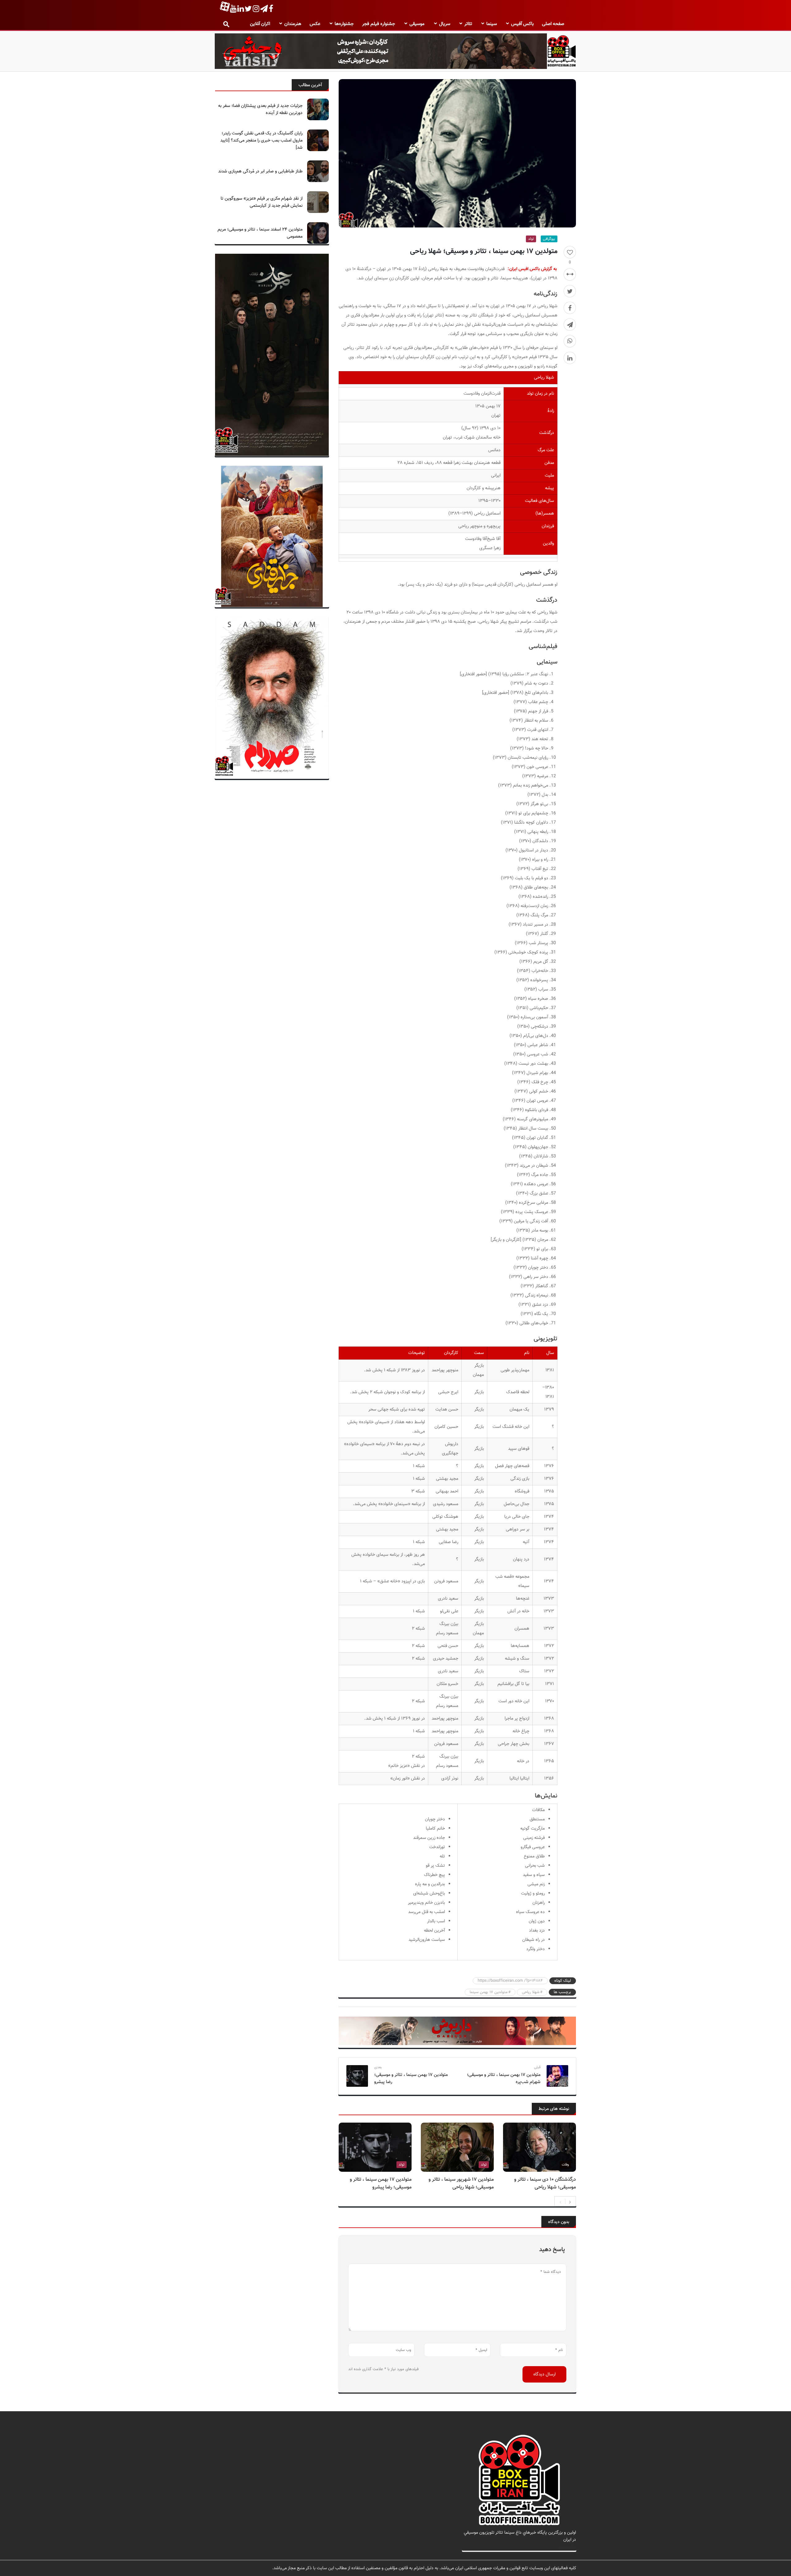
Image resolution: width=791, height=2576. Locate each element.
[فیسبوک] (570, 308)
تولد (531, 239)
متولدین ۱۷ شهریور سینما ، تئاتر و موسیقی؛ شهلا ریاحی (461, 2183)
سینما (492, 24)
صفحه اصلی (553, 24)
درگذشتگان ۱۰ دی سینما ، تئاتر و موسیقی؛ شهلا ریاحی (545, 2183)
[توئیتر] (570, 291)
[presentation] (560, 2201)
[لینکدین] (570, 358)
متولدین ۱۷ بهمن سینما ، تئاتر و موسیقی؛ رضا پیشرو (411, 2078)
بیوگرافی (549, 239)
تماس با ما (567, 2547)
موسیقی (417, 24)
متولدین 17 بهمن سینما (489, 1992)
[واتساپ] (570, 341)
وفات (565, 2165)
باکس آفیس (522, 24)
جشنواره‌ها (344, 24)
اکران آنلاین (260, 24)
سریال (445, 24)
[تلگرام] (570, 325)
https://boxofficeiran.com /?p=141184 (510, 1981)
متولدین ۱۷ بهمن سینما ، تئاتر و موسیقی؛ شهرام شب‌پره (504, 2078)
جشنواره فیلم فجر (379, 24)
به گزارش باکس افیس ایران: (532, 269)
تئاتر (468, 24)
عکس (315, 24)
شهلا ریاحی (531, 1992)
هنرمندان (293, 24)
